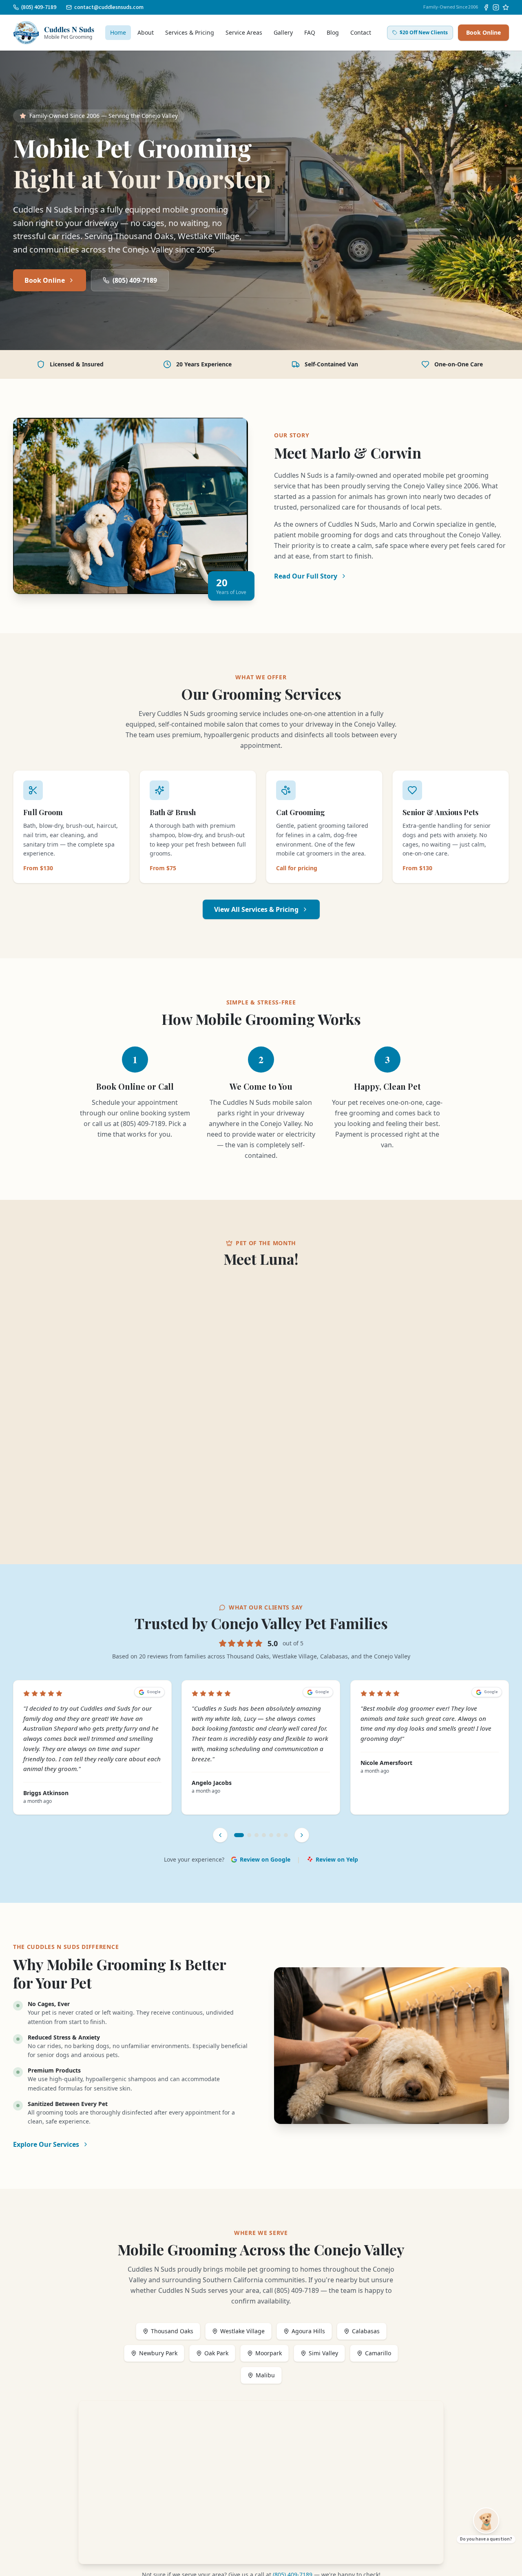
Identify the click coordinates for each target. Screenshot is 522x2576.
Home (118, 32)
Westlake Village (242, 2331)
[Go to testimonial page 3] (257, 1835)
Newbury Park (158, 2353)
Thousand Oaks (172, 2331)
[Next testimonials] (302, 1835)
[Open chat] (486, 2521)
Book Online (483, 32)
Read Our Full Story (306, 576)
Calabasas (366, 2331)
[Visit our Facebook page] (486, 7)
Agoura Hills (308, 2331)
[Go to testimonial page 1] (239, 1835)
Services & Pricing (190, 32)
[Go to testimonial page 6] (279, 1835)
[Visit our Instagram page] (496, 7)
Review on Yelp (337, 1859)
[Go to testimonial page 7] (286, 1835)
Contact (361, 32)
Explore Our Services (46, 2144)
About (146, 32)
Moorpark (269, 2353)
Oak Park (216, 2353)
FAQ (310, 32)
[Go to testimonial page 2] (249, 1835)
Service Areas (244, 32)
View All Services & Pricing (256, 909)
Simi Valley (323, 2353)
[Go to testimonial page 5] (271, 1835)
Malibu (265, 2375)
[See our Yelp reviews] (506, 7)
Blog (333, 32)
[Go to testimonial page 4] (264, 1835)
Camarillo (378, 2353)
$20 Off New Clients (424, 32)
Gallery (283, 32)
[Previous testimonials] (220, 1835)
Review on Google (265, 1859)
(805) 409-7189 (135, 280)
